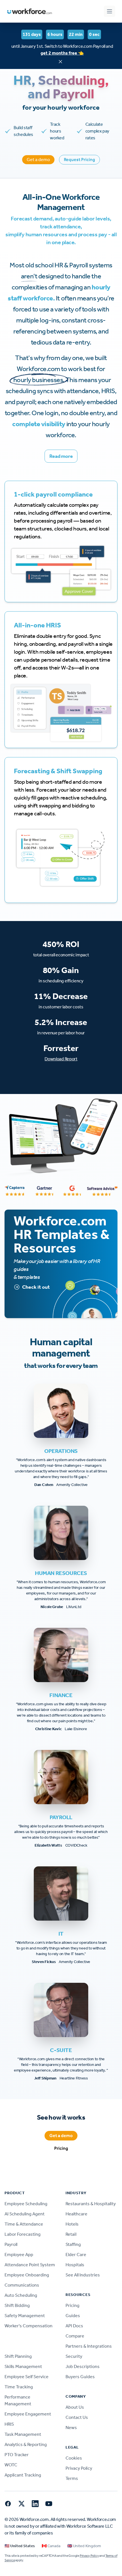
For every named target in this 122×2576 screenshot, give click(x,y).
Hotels (72, 2224)
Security (74, 2356)
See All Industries (83, 2275)
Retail (71, 2234)
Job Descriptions (83, 2366)
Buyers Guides (80, 2377)
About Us (75, 2407)
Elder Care (76, 2255)
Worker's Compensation (29, 2326)
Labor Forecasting (23, 2234)
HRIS (9, 2424)
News (71, 2427)
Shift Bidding (17, 2305)
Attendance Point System (30, 2265)
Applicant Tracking (23, 2475)
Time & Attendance (24, 2224)
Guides (73, 2316)
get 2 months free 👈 (62, 53)
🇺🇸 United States (20, 2546)
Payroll (11, 2244)
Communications (22, 2285)
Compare (75, 2336)
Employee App (19, 2255)
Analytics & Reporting (26, 2444)
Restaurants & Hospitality (91, 2204)
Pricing (61, 2148)
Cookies (74, 2458)
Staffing (73, 2244)
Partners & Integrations (89, 2346)
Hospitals (75, 2265)
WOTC (11, 2465)
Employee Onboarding (27, 2275)
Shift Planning (18, 2356)
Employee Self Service (27, 2377)
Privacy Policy (79, 2468)
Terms (72, 2478)
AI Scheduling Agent (25, 2214)
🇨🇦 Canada (51, 2546)
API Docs (74, 2326)
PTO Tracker (17, 2455)
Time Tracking (19, 2387)
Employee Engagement (28, 2414)
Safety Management (25, 2316)
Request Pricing (79, 160)
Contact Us (77, 2417)
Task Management (23, 2434)
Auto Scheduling (21, 2295)
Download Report (61, 1059)
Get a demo (38, 160)
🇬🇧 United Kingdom (84, 2546)
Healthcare (76, 2214)
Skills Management (23, 2366)
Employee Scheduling (26, 2204)
